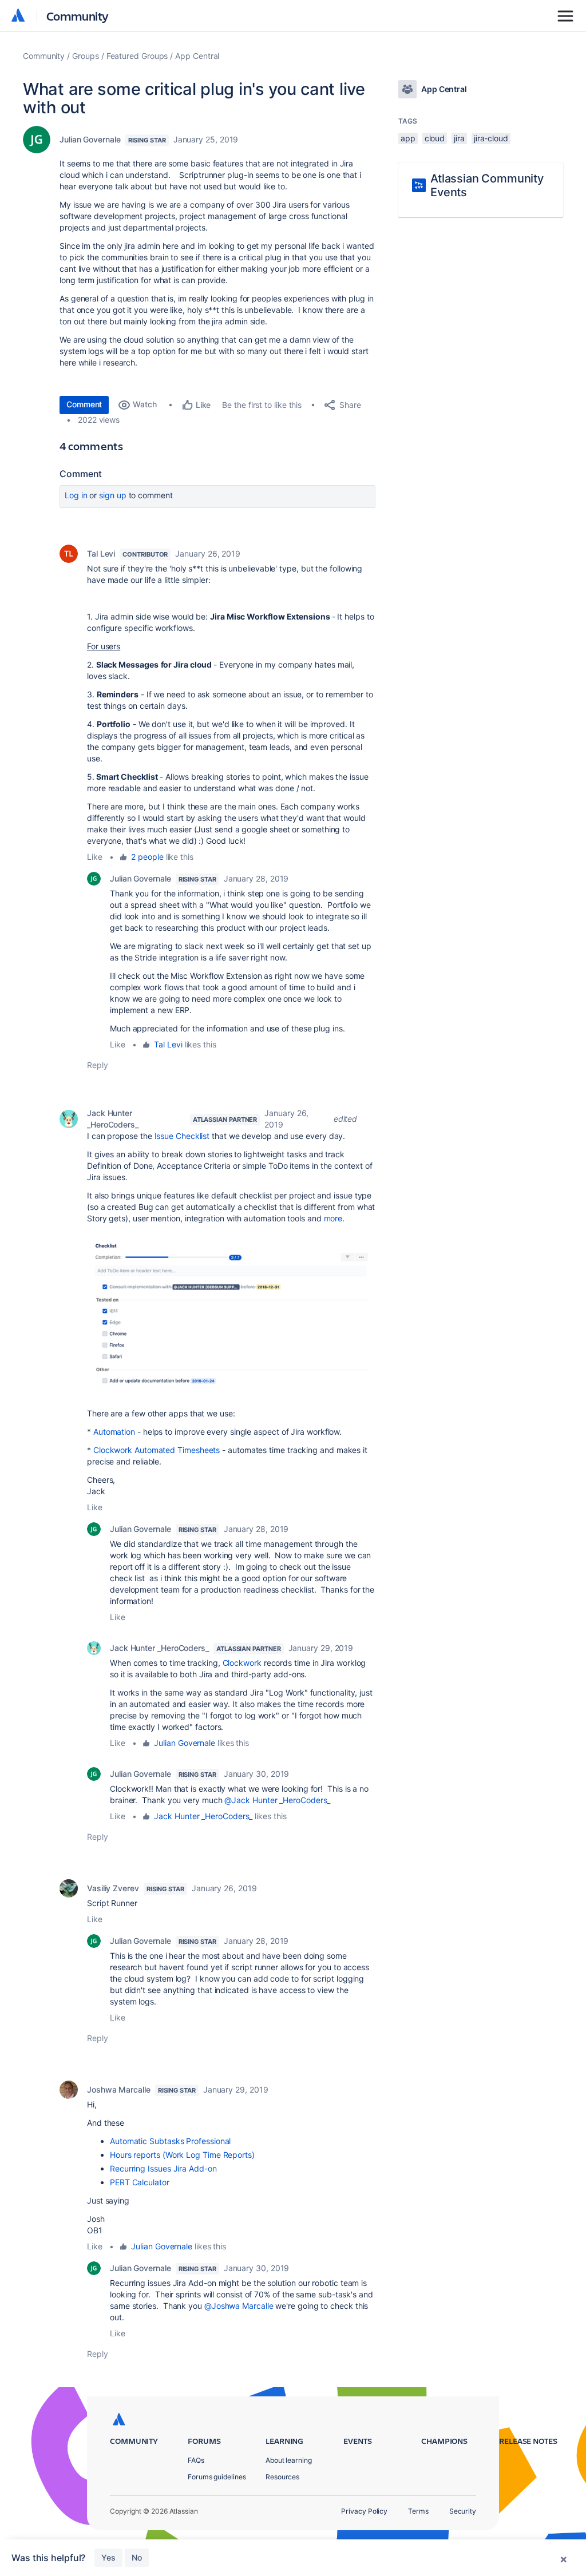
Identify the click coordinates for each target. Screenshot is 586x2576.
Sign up (112, 495)
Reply (98, 1065)
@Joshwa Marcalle (239, 2306)
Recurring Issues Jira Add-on (163, 2168)
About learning (289, 2460)
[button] (231, 1317)
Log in (76, 495)
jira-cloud (491, 138)
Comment (84, 404)
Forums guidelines (217, 2477)
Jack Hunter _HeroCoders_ (113, 1119)
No (137, 2557)
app (408, 138)
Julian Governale (90, 139)
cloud (435, 138)
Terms (418, 2511)
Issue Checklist (182, 1136)
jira (459, 138)
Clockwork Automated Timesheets (157, 1450)
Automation (114, 1432)
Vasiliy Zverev (113, 1888)
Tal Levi (101, 553)
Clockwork (242, 1663)
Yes (108, 2557)
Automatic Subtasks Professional (170, 2141)
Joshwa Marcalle (119, 2089)
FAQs (196, 2460)
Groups (86, 56)
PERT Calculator (140, 2182)
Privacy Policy (364, 2511)
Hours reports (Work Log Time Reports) (182, 2155)
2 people (147, 857)
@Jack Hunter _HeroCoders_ (277, 1800)
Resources (282, 2477)
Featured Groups (137, 56)
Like (95, 857)
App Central (197, 56)
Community (78, 16)
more (333, 1218)
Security (463, 2511)
